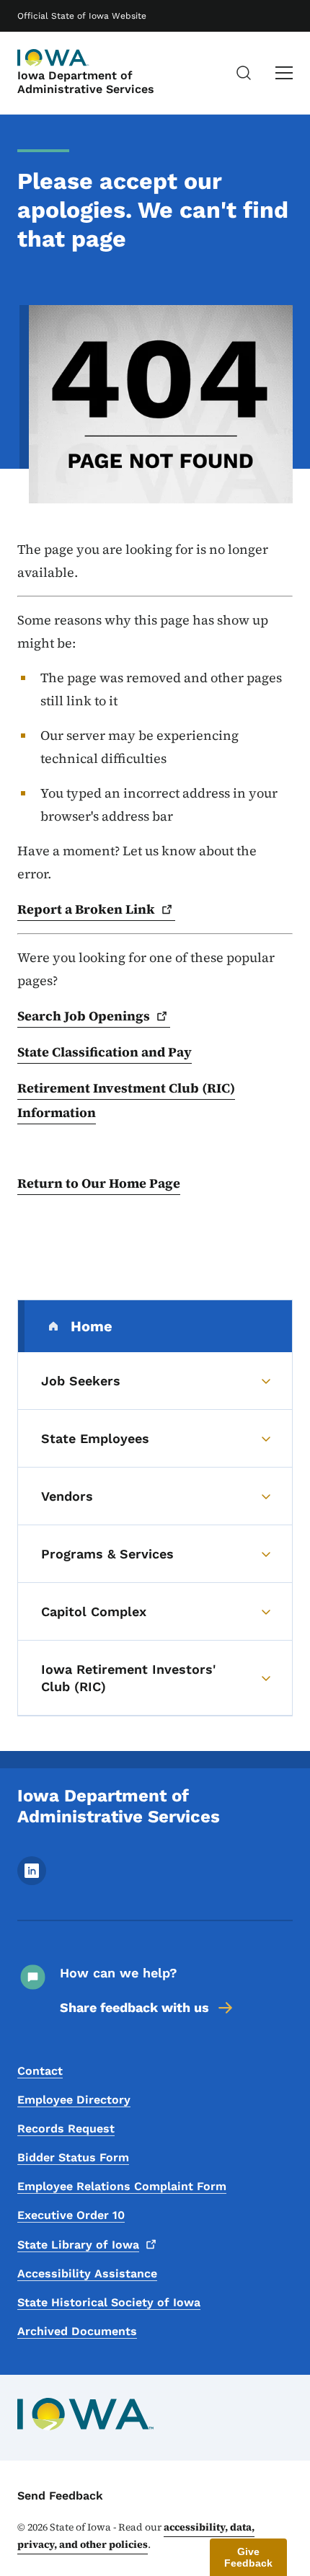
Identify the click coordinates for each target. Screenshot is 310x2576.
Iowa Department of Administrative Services (86, 82)
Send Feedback (60, 2496)
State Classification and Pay (105, 1052)
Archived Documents (77, 2331)
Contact (40, 2071)
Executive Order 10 (71, 2215)
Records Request (66, 2129)
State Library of (78, 2245)
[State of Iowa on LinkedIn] (32, 1881)
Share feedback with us (134, 2007)
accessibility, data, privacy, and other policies (136, 2536)
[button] (248, 2557)
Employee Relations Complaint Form (122, 2186)
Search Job (84, 1016)
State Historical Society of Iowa (109, 2302)
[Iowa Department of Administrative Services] (53, 58)
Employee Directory (74, 2100)
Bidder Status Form (73, 2157)
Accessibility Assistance (87, 2273)
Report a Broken (86, 909)
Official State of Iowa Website (82, 16)
